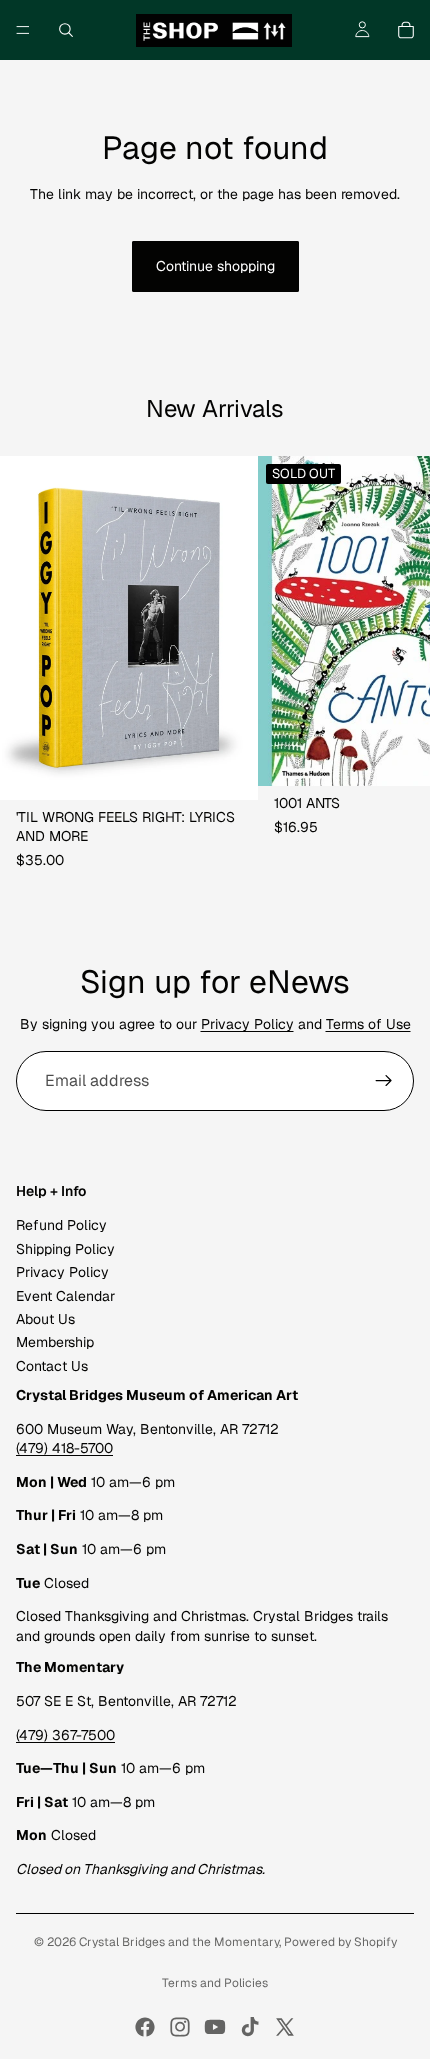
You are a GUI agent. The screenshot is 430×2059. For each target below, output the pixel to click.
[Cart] (406, 30)
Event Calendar (65, 1296)
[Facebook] (145, 2027)
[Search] (66, 30)
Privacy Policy (247, 1024)
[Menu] (23, 30)
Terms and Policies (215, 1983)
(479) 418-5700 (64, 1448)
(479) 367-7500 (65, 1735)
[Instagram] (180, 2027)
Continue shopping (215, 266)
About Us (45, 1319)
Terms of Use (368, 1024)
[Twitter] (285, 2027)
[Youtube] (215, 2027)
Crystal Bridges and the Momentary (179, 1942)
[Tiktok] (250, 2027)
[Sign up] (384, 1081)
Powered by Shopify (340, 1942)
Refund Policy (61, 1225)
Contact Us (52, 1366)
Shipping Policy (65, 1249)
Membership (55, 1342)
